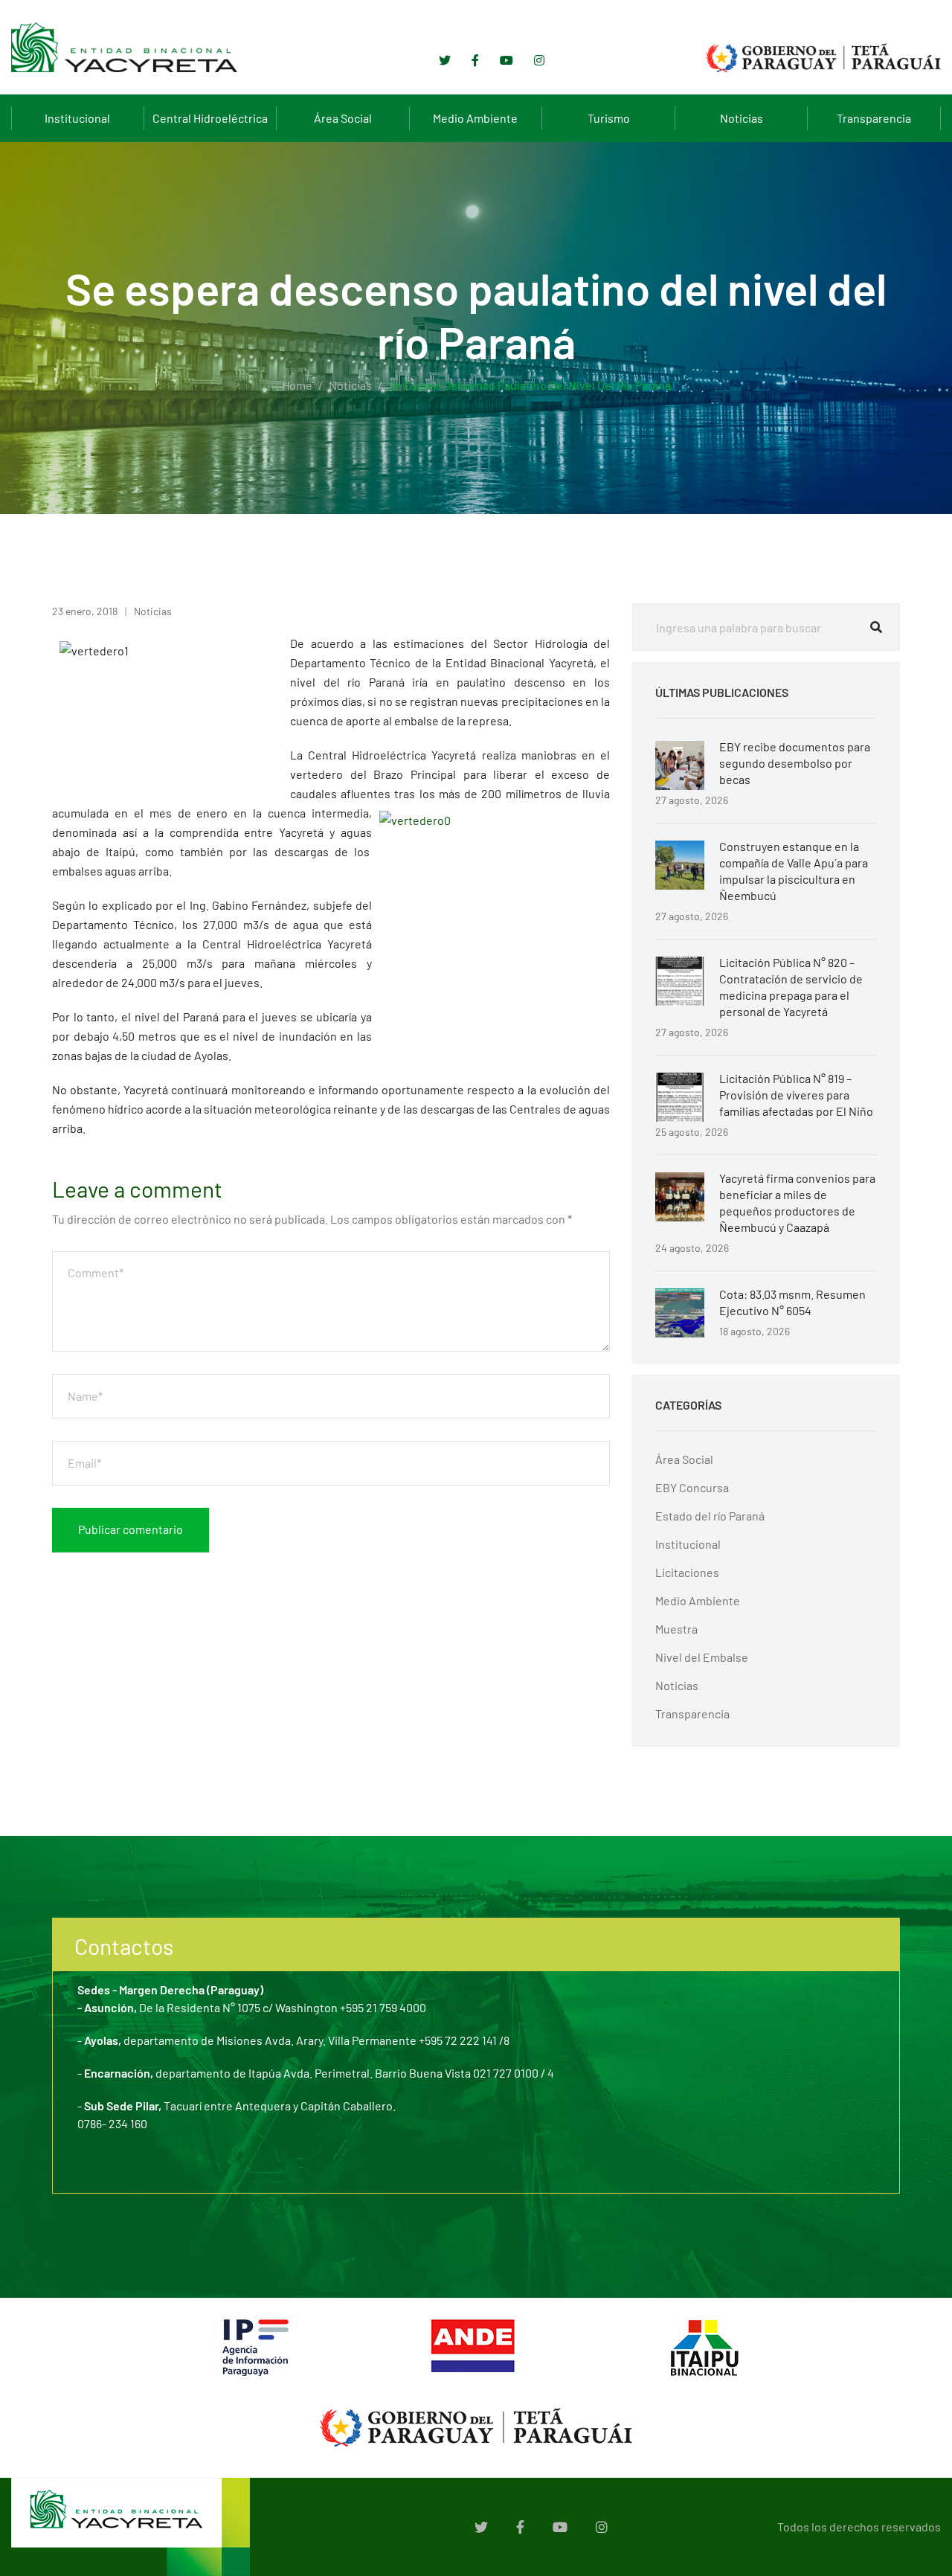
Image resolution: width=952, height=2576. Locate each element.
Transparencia (874, 118)
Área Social (343, 118)
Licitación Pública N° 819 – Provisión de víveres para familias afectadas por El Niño (796, 1095)
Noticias (742, 118)
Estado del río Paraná (710, 1516)
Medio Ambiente (475, 118)
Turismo (609, 118)
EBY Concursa (692, 1487)
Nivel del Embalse (702, 1657)
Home (297, 385)
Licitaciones (687, 1572)
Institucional (77, 118)
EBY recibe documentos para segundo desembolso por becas (795, 763)
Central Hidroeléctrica (210, 118)
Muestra (676, 1629)
